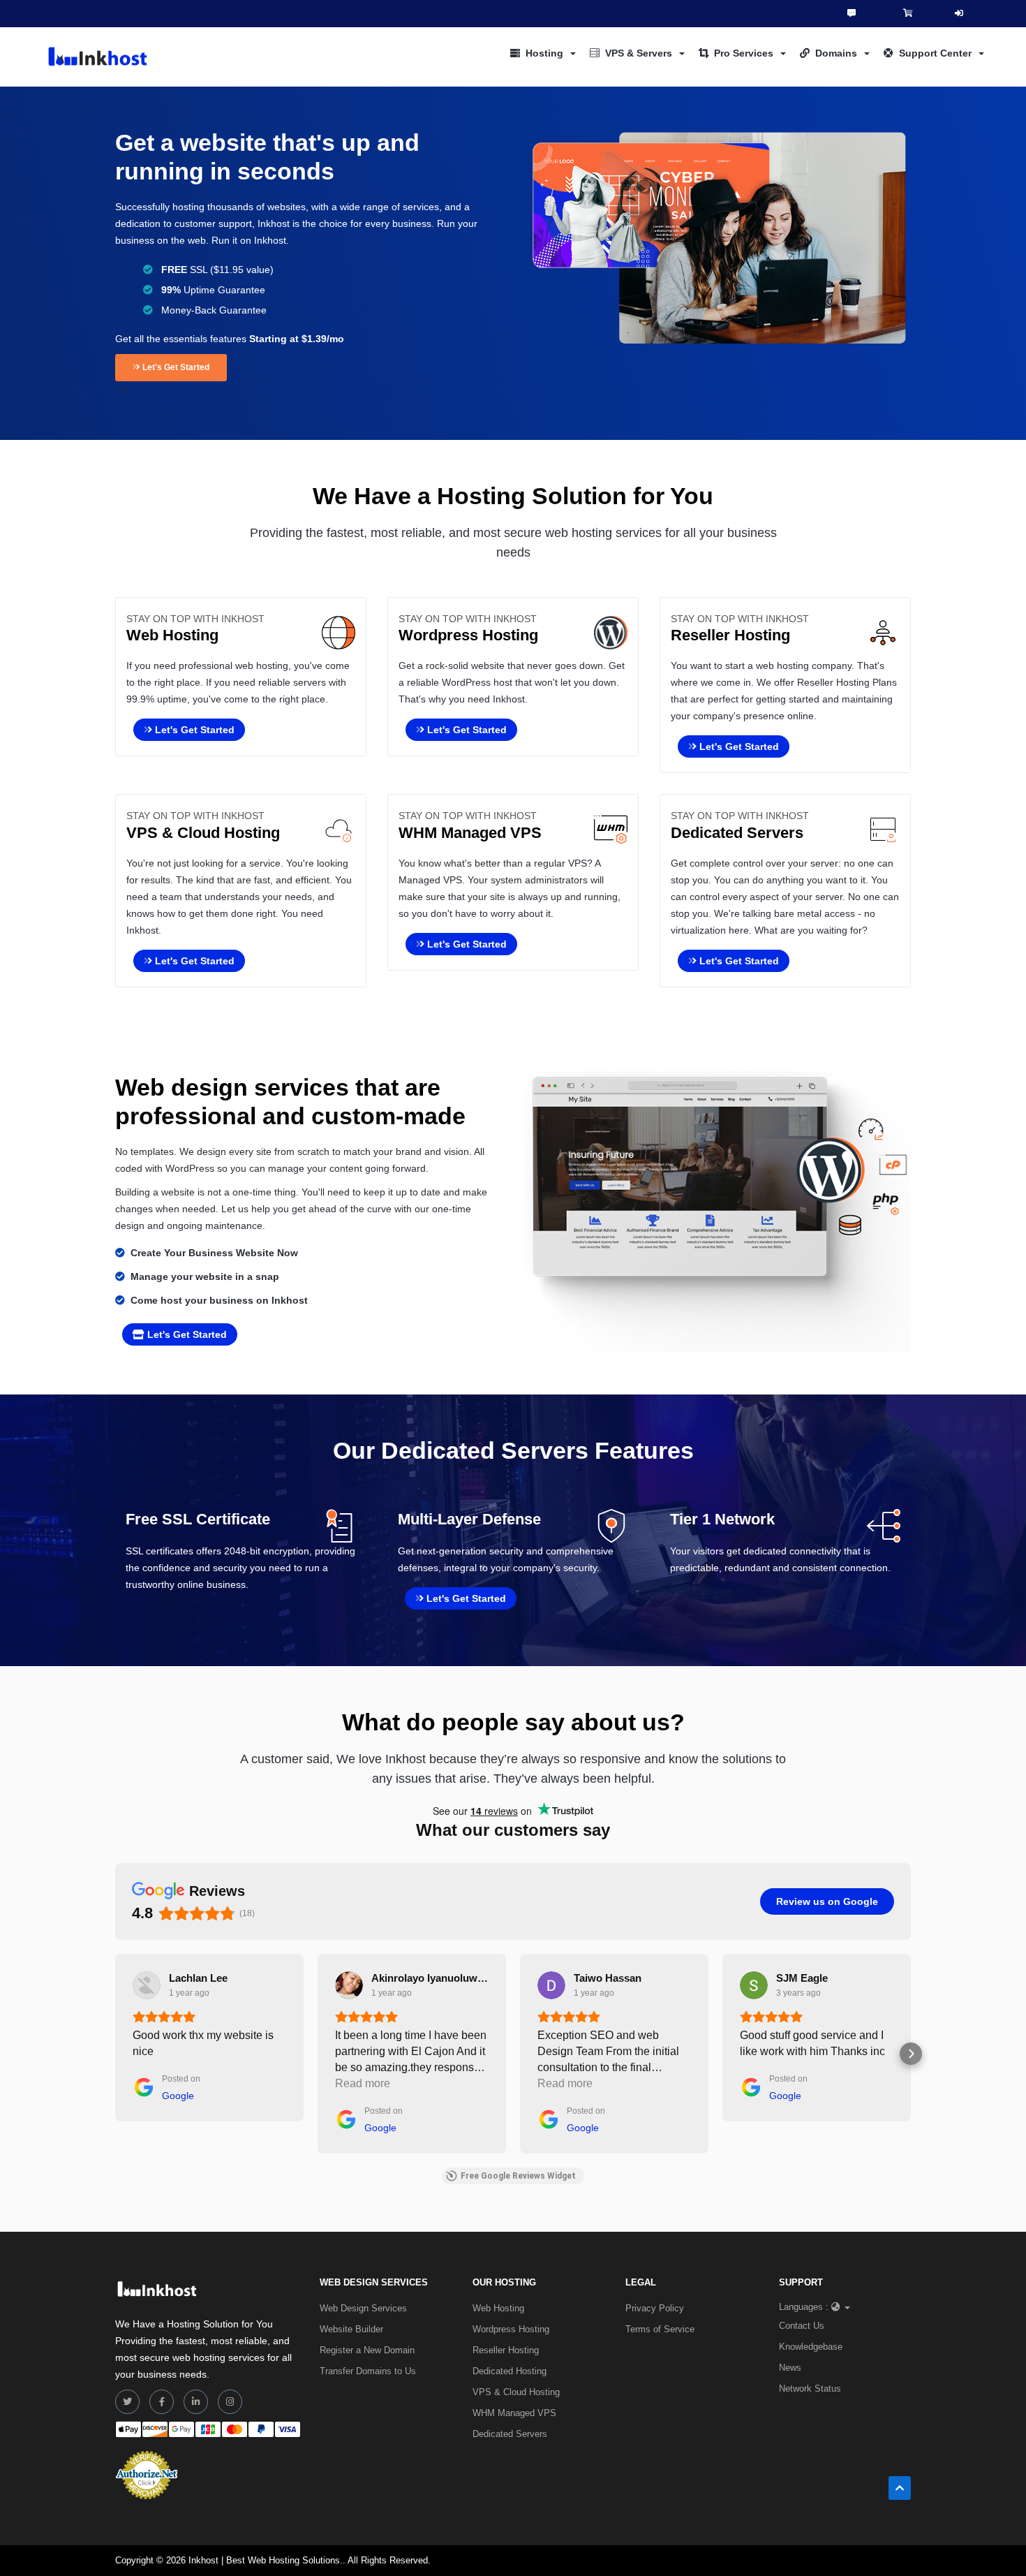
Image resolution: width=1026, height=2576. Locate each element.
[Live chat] (852, 13)
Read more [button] (363, 2083)
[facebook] (162, 2402)
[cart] (908, 13)
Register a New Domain (367, 2350)
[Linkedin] (196, 2402)
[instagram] (230, 2402)
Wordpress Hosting (511, 2329)
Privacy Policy (655, 2308)
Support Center (935, 53)
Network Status (810, 2389)
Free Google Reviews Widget (518, 2176)
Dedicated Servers (510, 2434)
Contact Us (802, 2326)
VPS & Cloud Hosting (516, 2392)
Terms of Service (660, 2329)
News (790, 2368)
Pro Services (744, 53)
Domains (836, 53)
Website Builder (351, 2329)
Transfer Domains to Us (368, 2371)
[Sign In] (959, 14)
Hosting (544, 53)
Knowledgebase (811, 2347)
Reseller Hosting (506, 2350)
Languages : (804, 2307)
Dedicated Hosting (510, 2371)
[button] (115, 2054)
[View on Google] (147, 1985)
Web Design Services (363, 2308)
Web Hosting (498, 2308)
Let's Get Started (175, 367)
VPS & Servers (639, 53)
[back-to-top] (900, 2488)
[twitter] (127, 2402)
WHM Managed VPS (514, 2413)
